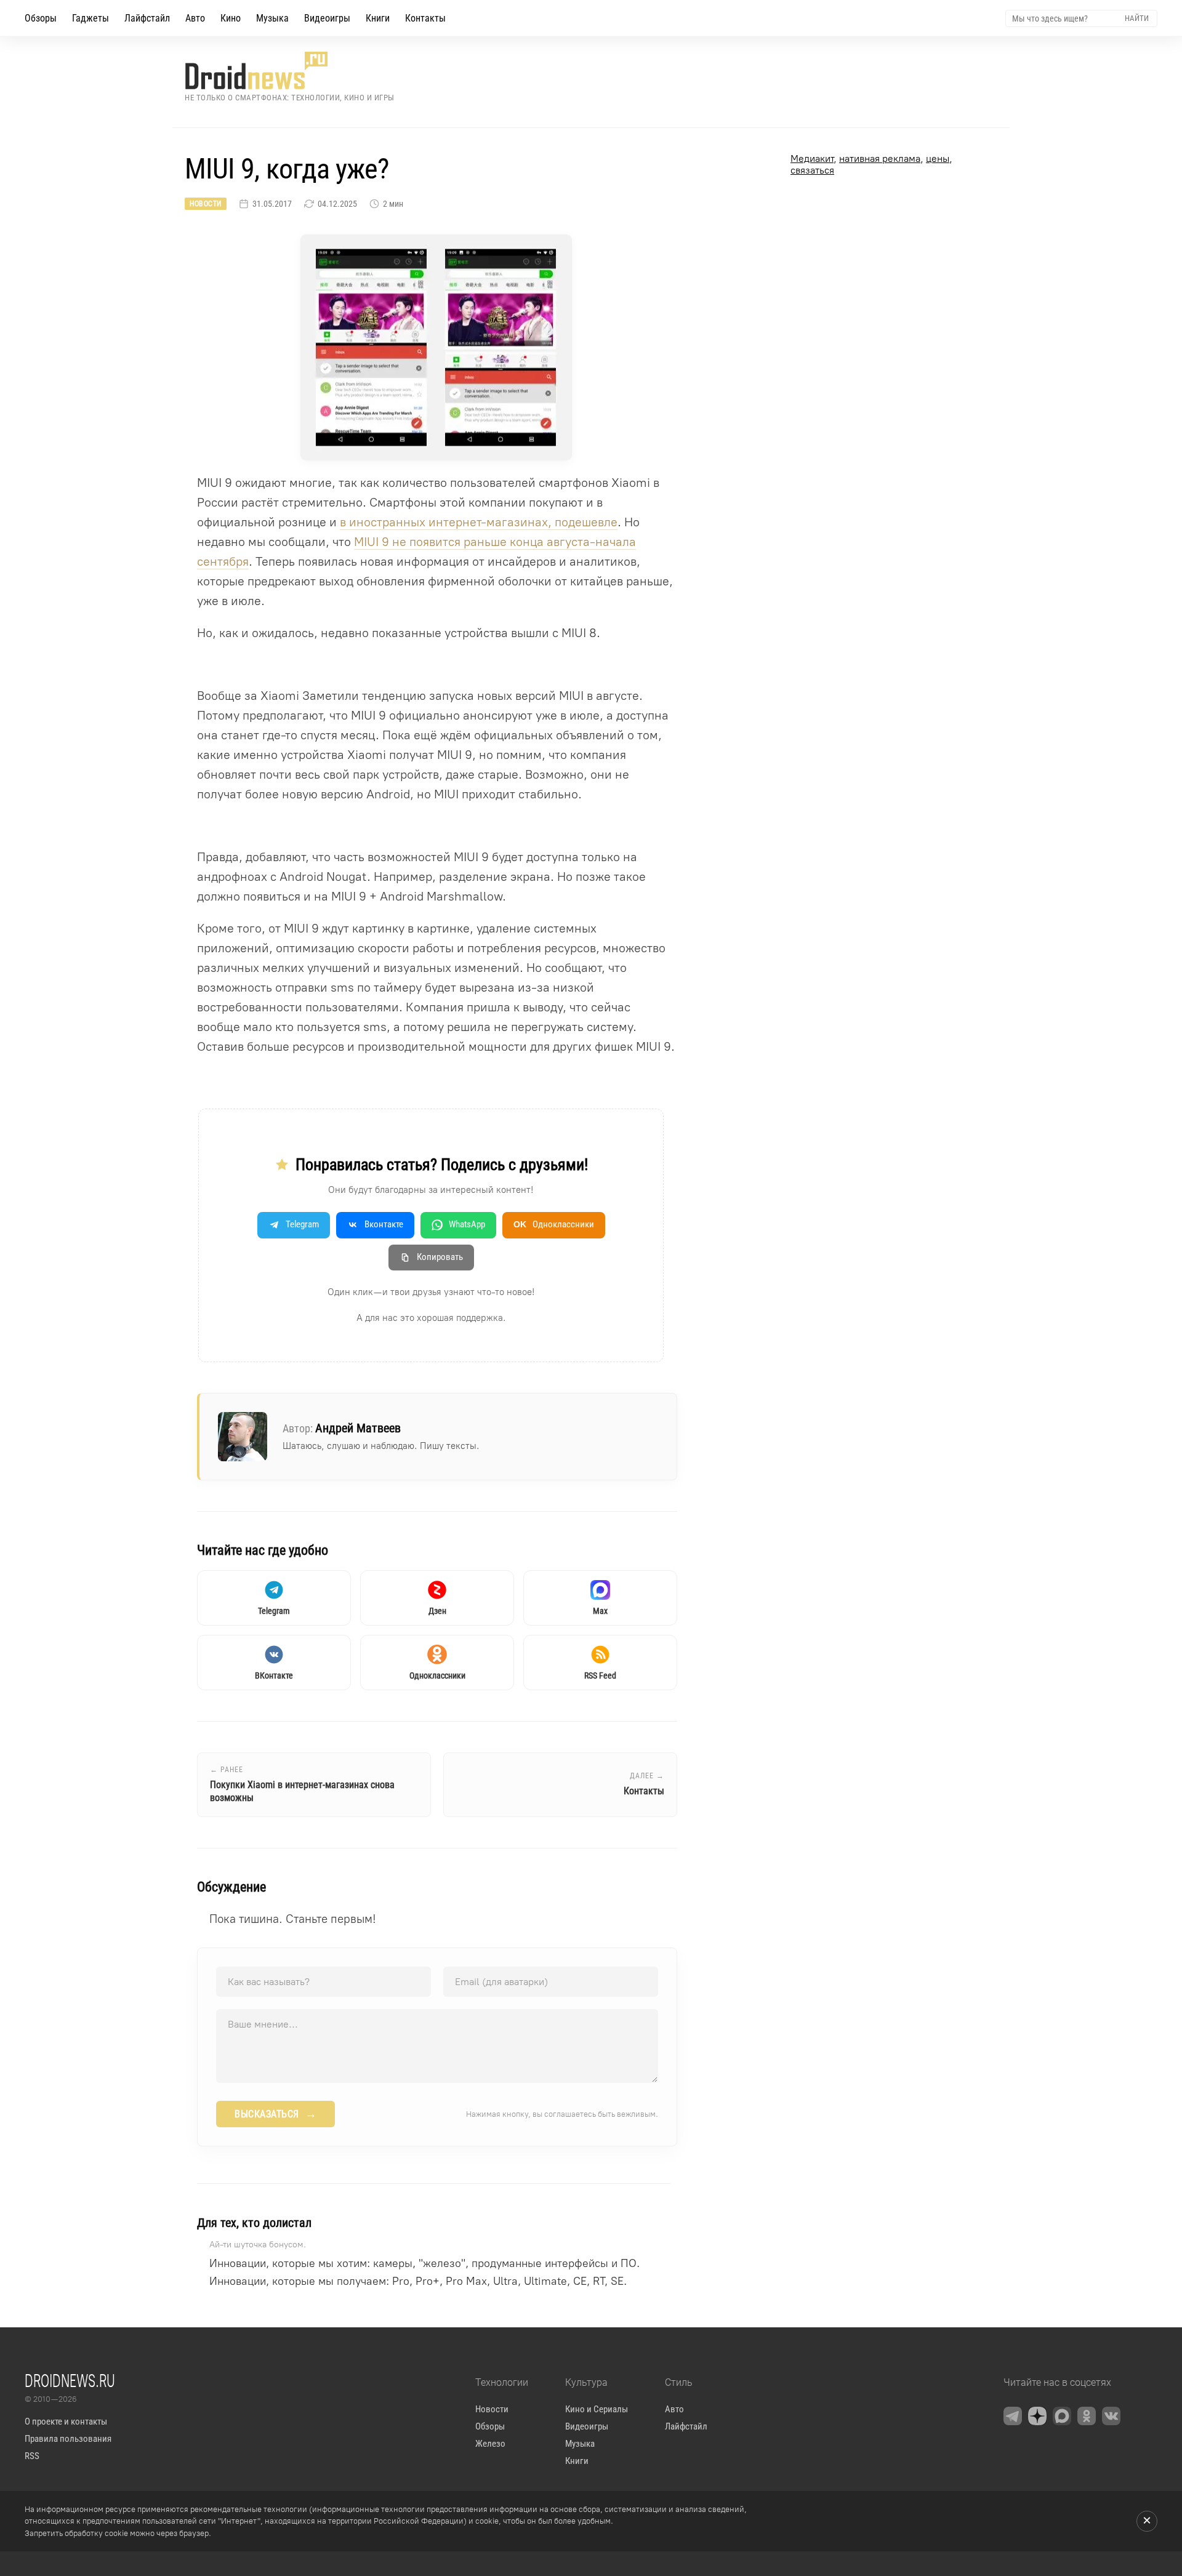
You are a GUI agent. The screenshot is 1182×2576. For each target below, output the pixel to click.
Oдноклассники (554, 1224)
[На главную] (290, 70)
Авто (195, 18)
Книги (378, 18)
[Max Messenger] (1062, 2416)
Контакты (425, 18)
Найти (1137, 18)
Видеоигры (327, 18)
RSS (32, 2456)
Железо (490, 2444)
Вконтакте (384, 1224)
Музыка (272, 18)
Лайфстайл (147, 18)
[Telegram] (1013, 2416)
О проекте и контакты (66, 2422)
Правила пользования (68, 2439)
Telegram (302, 1224)
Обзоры (41, 18)
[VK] (1111, 2416)
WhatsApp (467, 1224)
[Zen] (1037, 2416)
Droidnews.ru (70, 2380)
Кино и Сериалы (597, 2409)
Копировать (440, 1257)
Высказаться (275, 2114)
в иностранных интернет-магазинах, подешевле (479, 522)
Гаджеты (90, 18)
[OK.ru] (1087, 2416)
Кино (231, 18)
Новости (206, 204)
